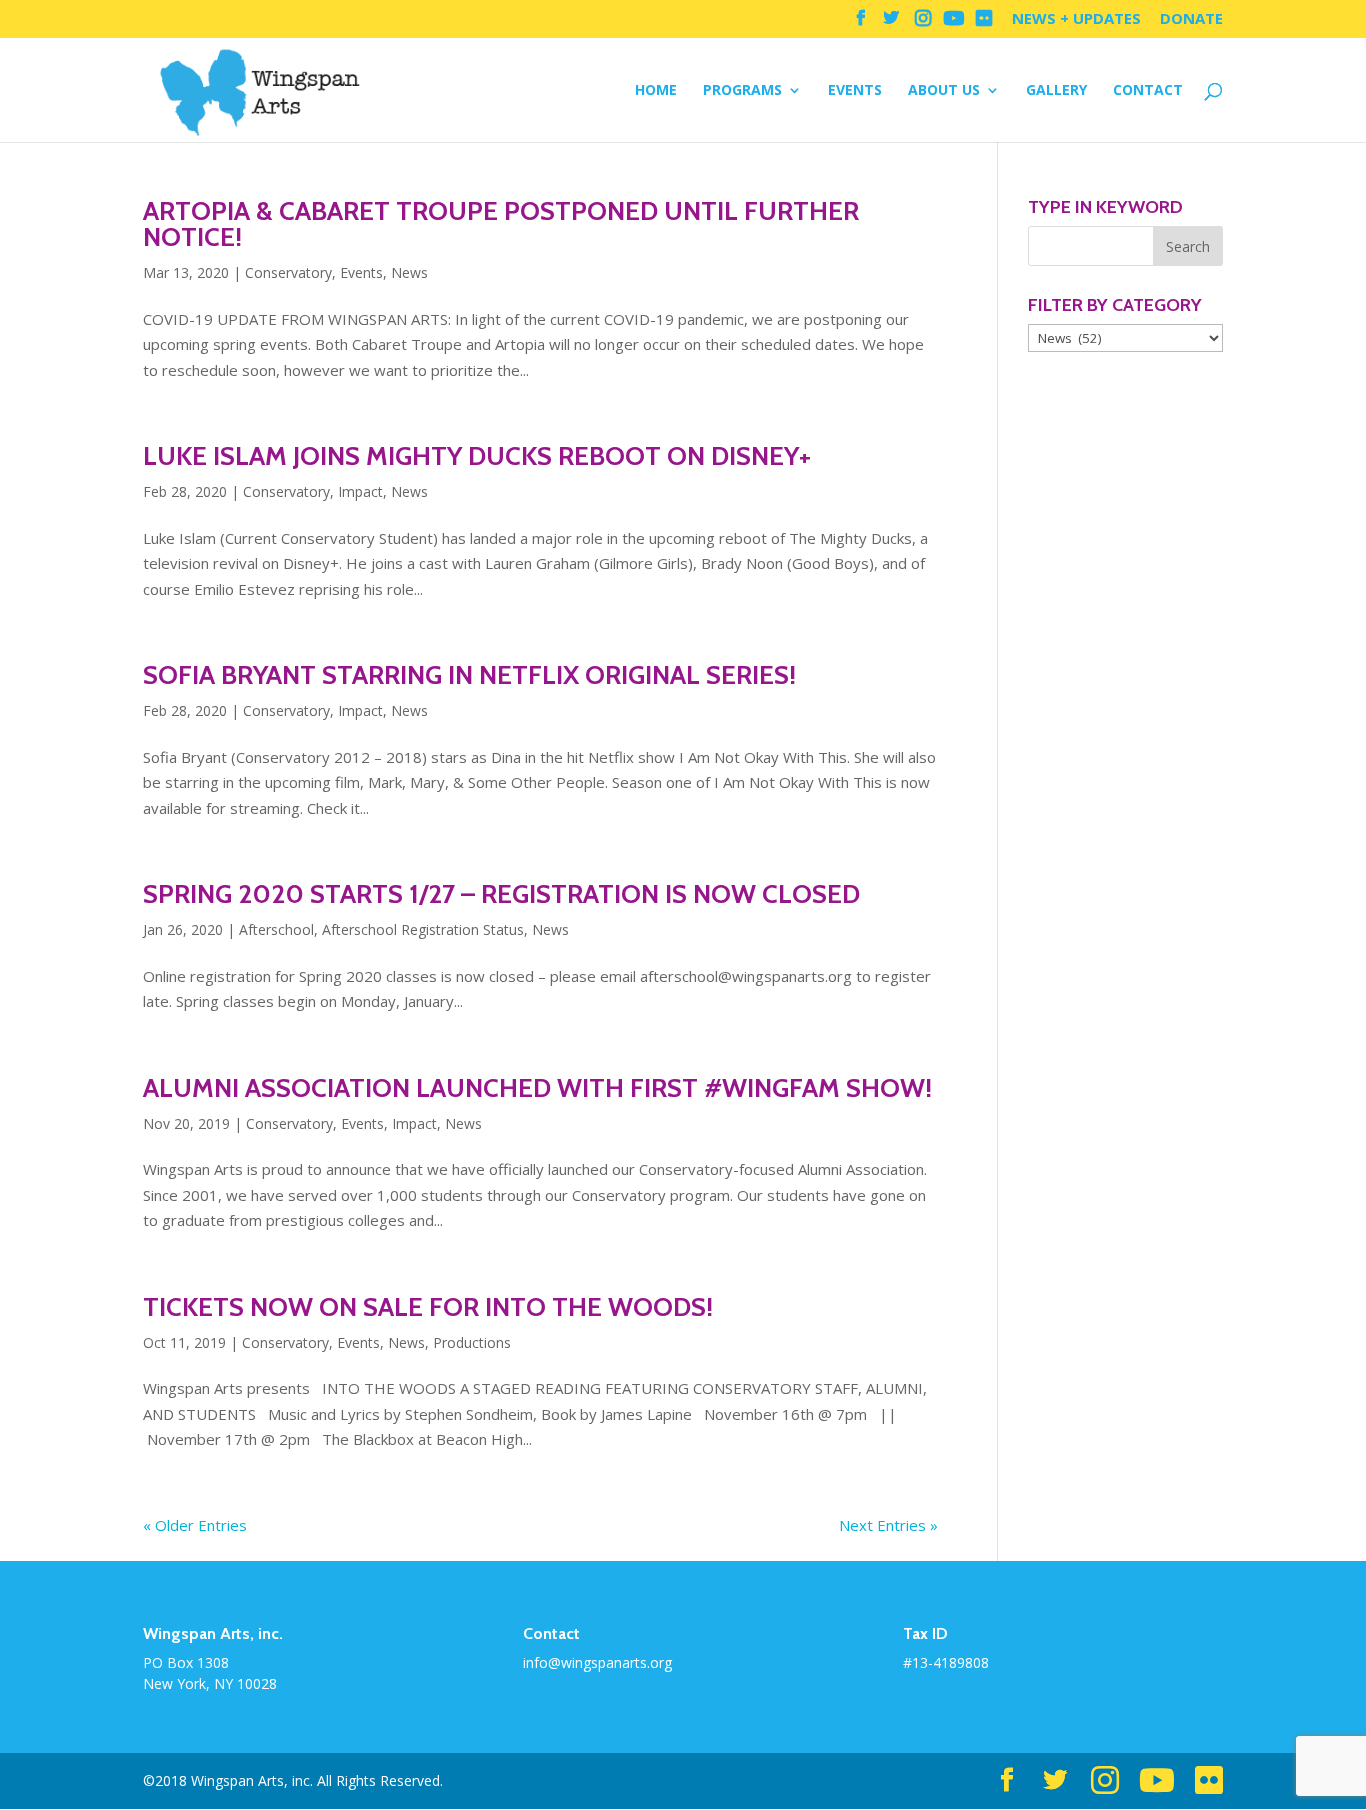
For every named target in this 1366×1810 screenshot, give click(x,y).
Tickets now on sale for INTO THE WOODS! (428, 1307)
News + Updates (1076, 19)
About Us (944, 91)
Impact (360, 491)
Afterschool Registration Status (423, 929)
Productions (472, 1342)
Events (855, 91)
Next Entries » (888, 1525)
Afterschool (276, 929)
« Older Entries (195, 1525)
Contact (1148, 91)
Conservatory (288, 272)
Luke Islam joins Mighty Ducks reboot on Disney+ (477, 456)
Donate (1191, 19)
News (409, 272)
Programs (742, 91)
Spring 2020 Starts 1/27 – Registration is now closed (501, 894)
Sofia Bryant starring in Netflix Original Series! (469, 675)
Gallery (1056, 91)
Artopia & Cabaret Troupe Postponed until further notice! (501, 224)
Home (656, 91)
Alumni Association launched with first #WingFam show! (537, 1088)
